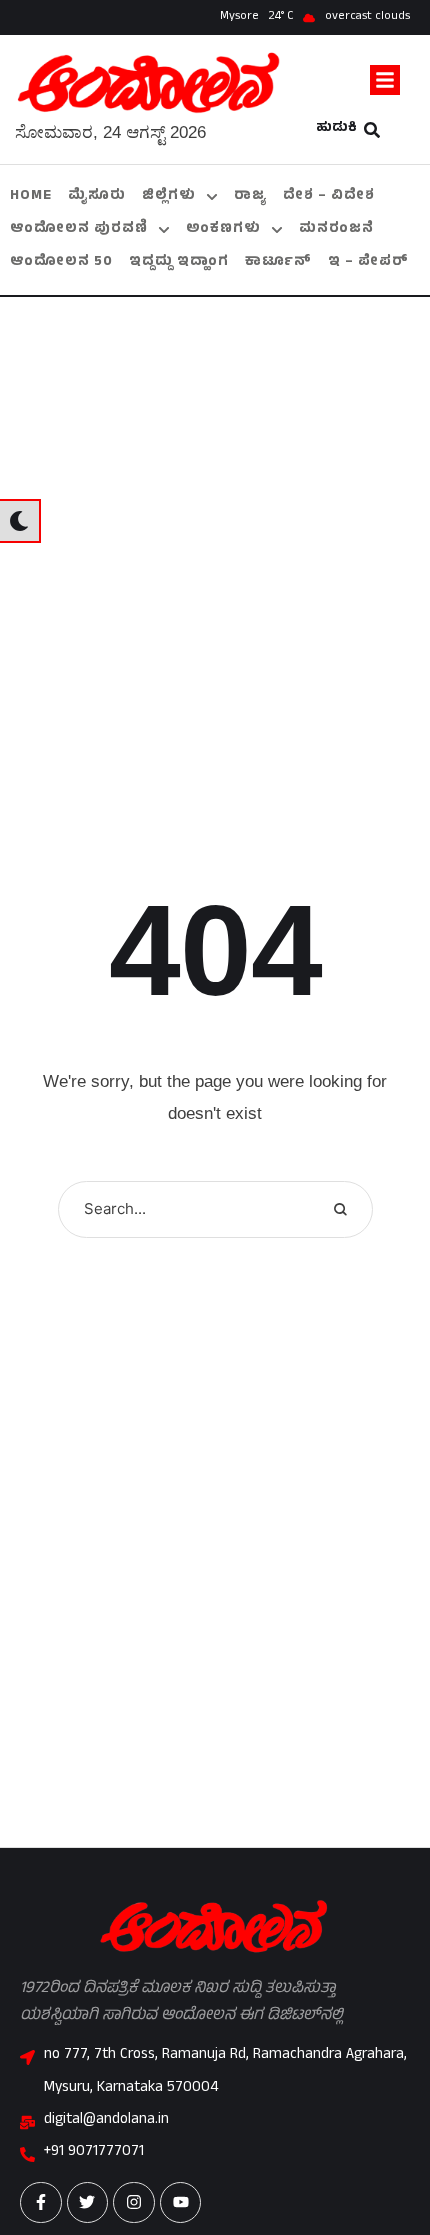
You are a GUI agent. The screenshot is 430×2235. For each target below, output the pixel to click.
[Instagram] (134, 2203)
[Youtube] (181, 2203)
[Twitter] (88, 2203)
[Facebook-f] (41, 2203)
